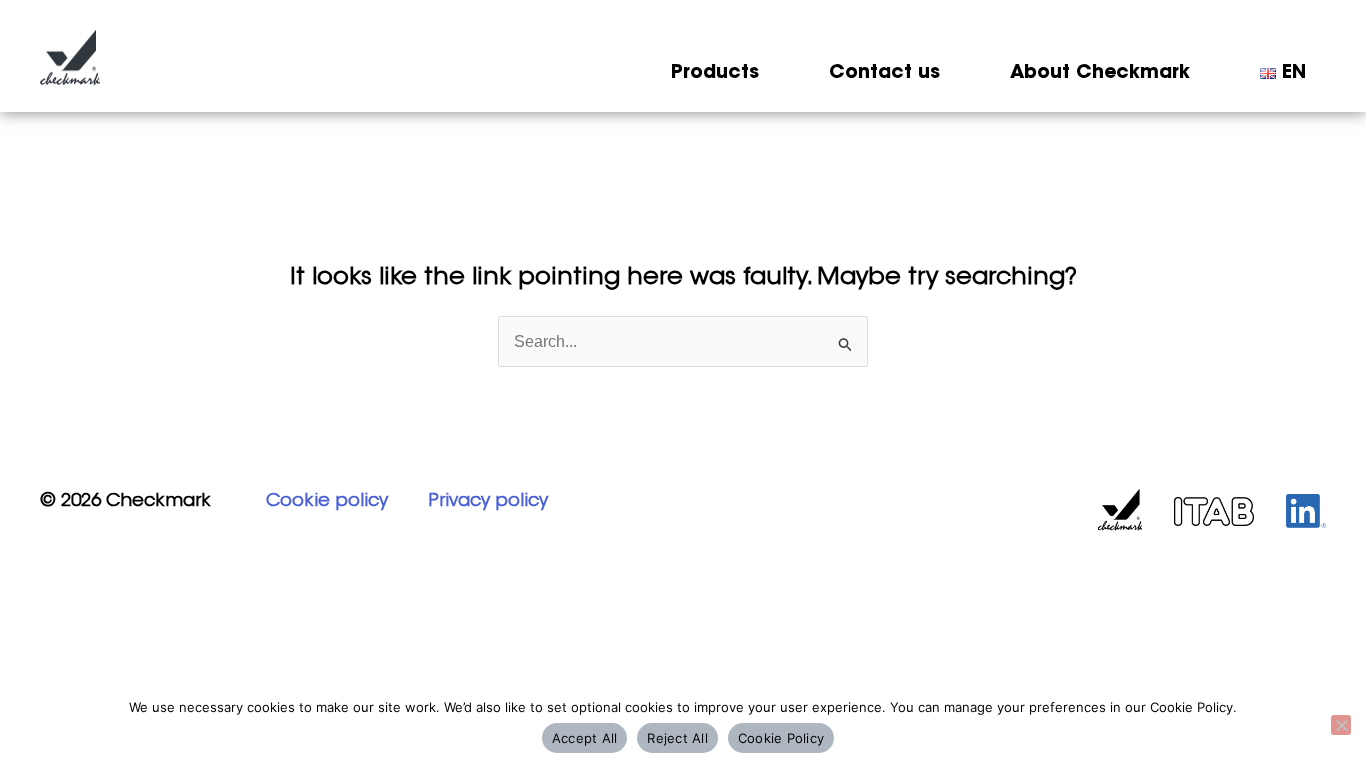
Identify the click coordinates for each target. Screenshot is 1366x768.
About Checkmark (1100, 73)
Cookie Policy (781, 738)
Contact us (884, 73)
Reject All (677, 738)
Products (715, 73)
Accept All (585, 738)
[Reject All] (1341, 725)
